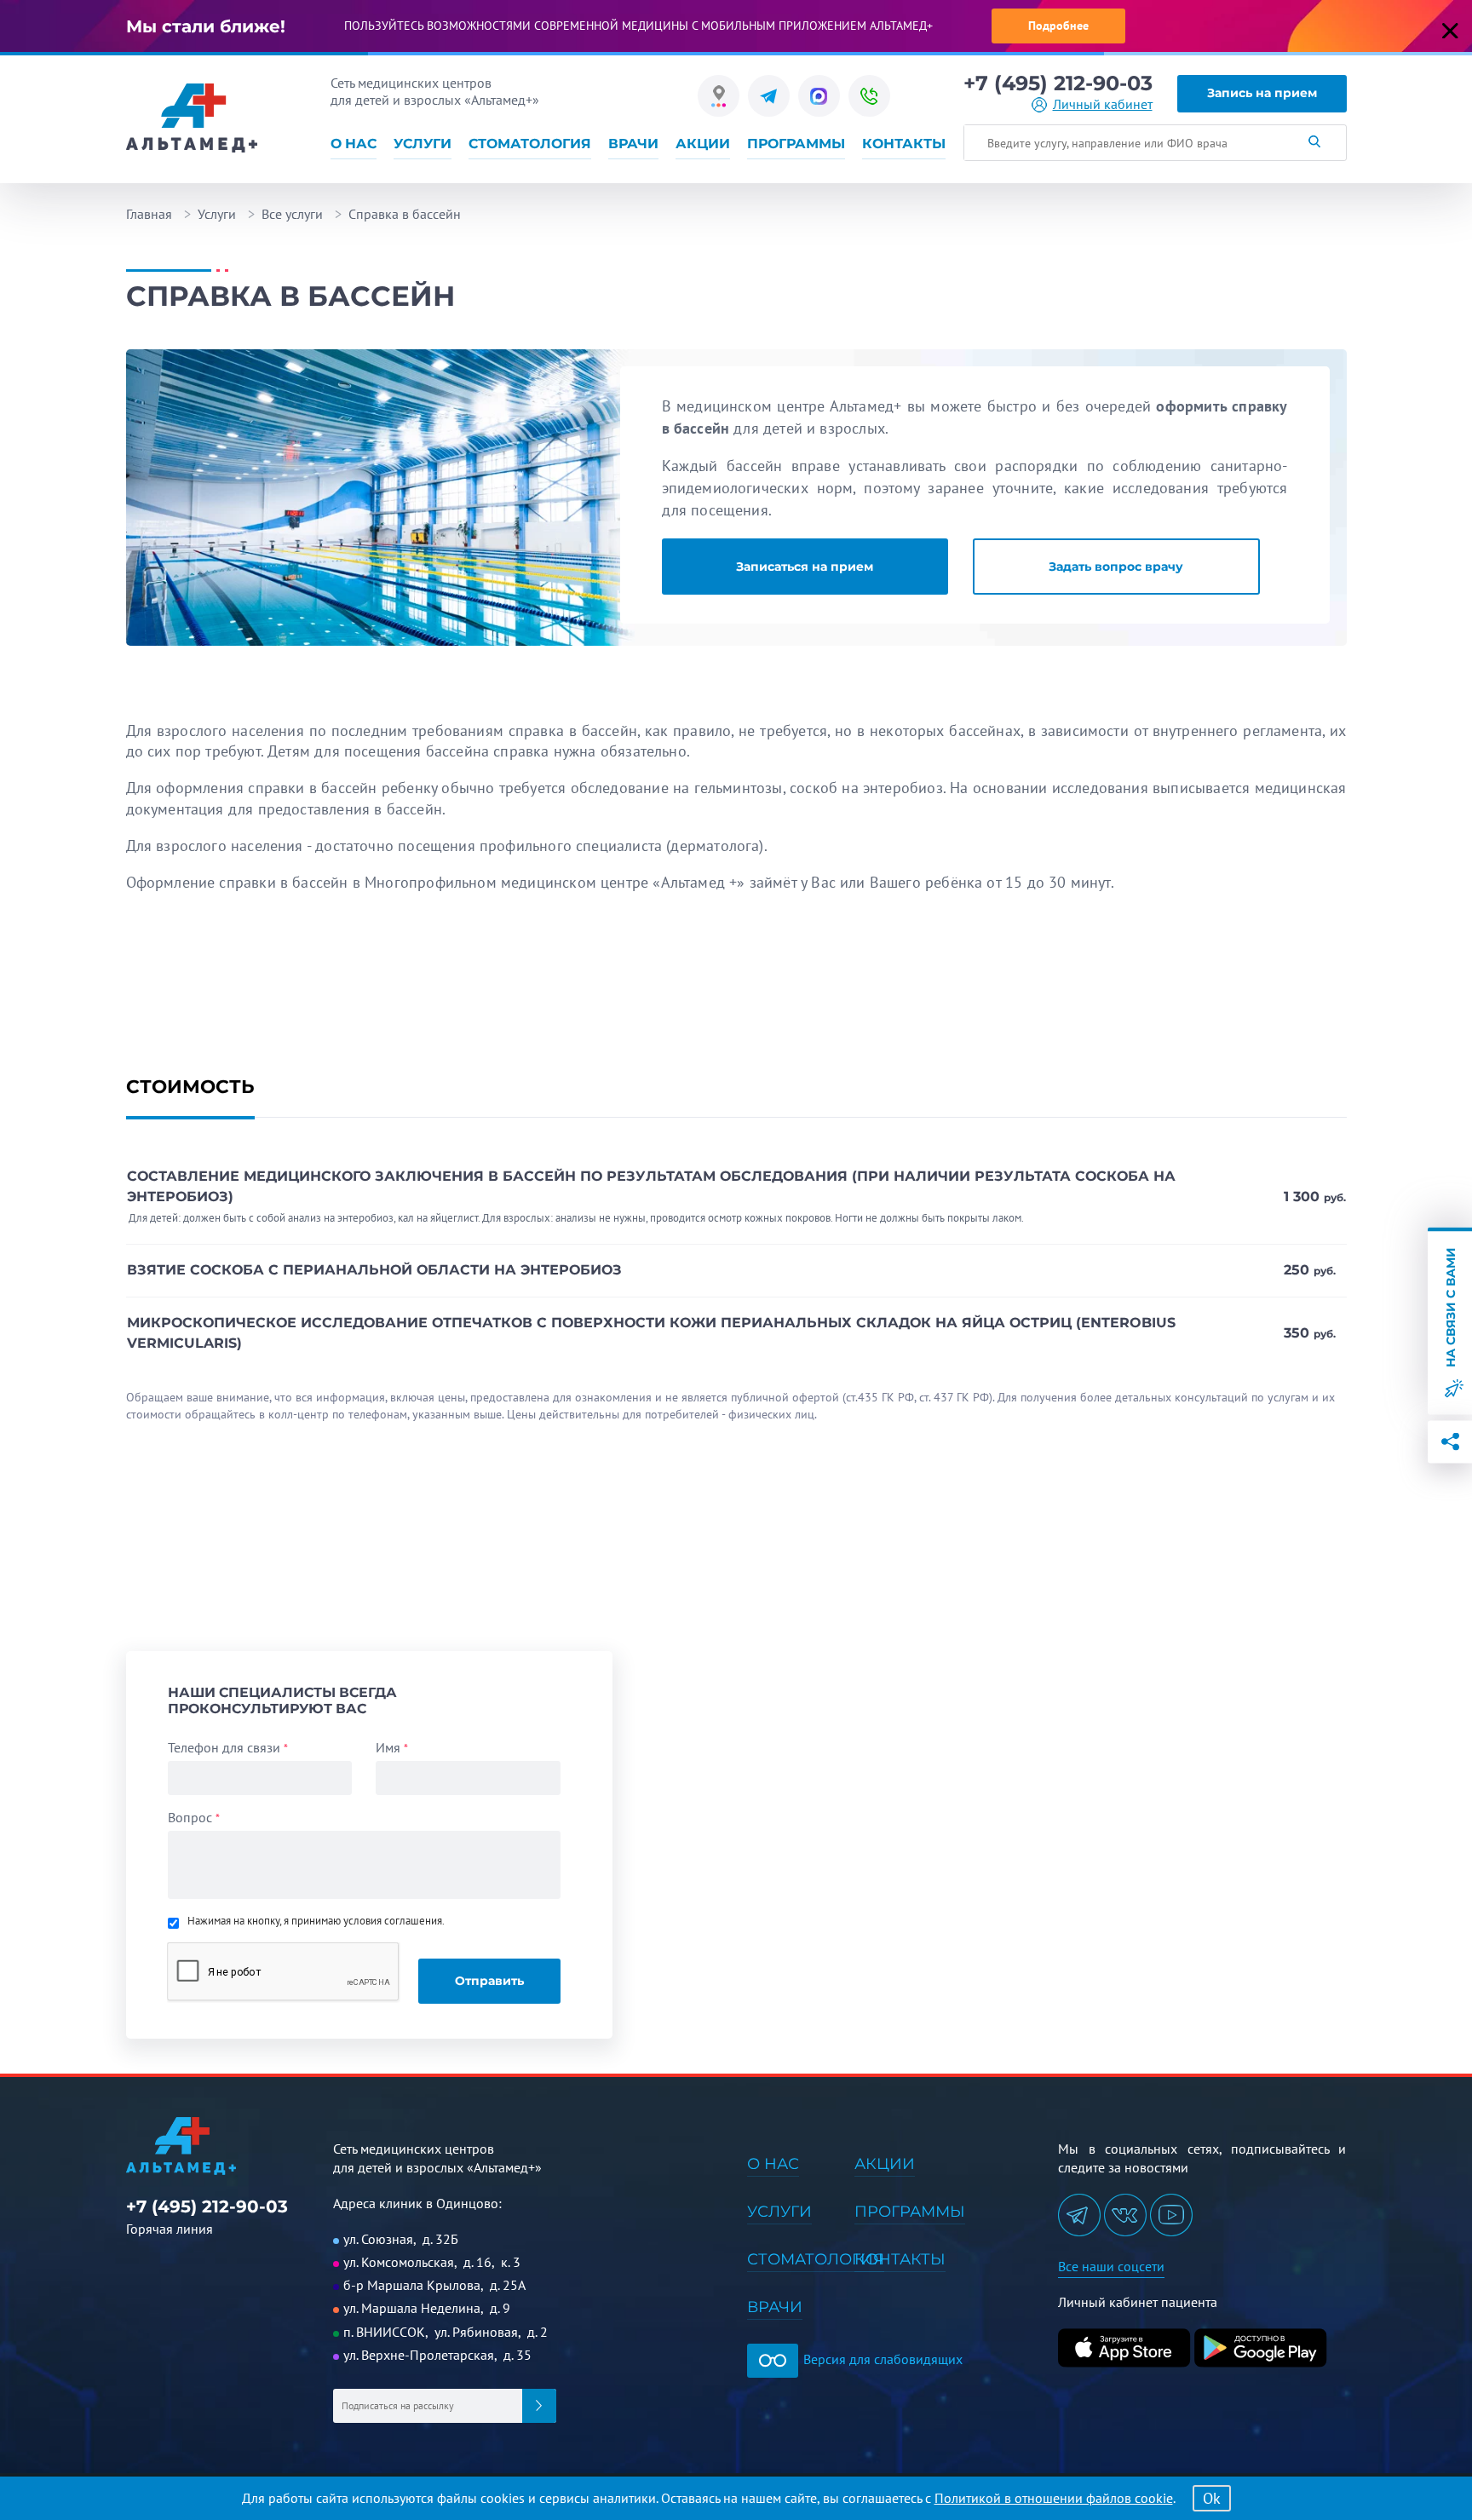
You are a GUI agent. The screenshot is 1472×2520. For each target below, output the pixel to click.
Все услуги (292, 214)
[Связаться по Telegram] (769, 96)
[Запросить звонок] (869, 96)
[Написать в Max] (819, 96)
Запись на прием (1262, 93)
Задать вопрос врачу (1116, 567)
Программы (796, 144)
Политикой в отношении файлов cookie (1054, 2498)
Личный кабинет (1103, 104)
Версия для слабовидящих (881, 2359)
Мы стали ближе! (206, 26)
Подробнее (1058, 26)
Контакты (904, 144)
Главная (149, 214)
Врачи (633, 144)
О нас (354, 144)
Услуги (423, 144)
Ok (1212, 2498)
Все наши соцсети (1111, 2266)
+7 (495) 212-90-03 (1058, 83)
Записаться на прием (805, 567)
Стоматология (530, 144)
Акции (703, 144)
